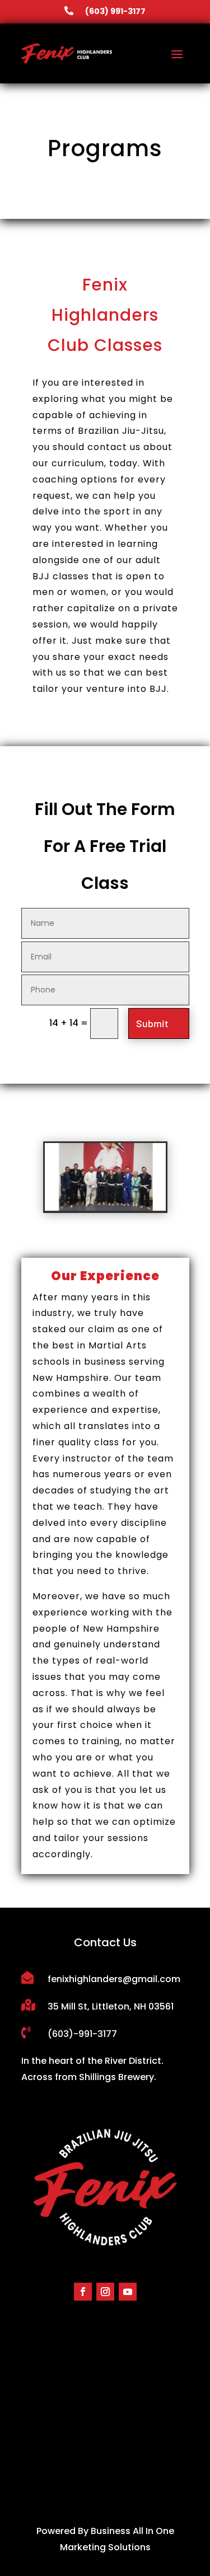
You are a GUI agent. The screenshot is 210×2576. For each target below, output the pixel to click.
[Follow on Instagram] (105, 2292)
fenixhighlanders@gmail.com (114, 1979)
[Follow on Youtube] (128, 2292)
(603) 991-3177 (115, 11)
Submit (152, 1023)
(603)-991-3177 (82, 2034)
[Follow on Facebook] (83, 2292)
